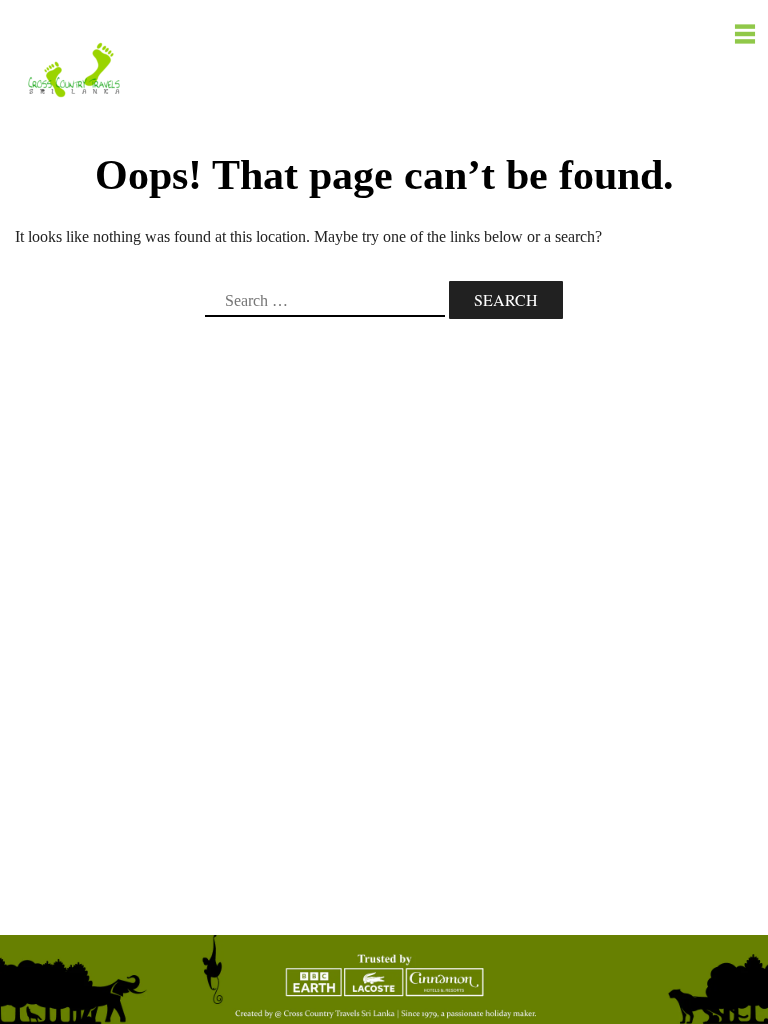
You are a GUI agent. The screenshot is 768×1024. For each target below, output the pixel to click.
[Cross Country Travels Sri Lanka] (74, 68)
